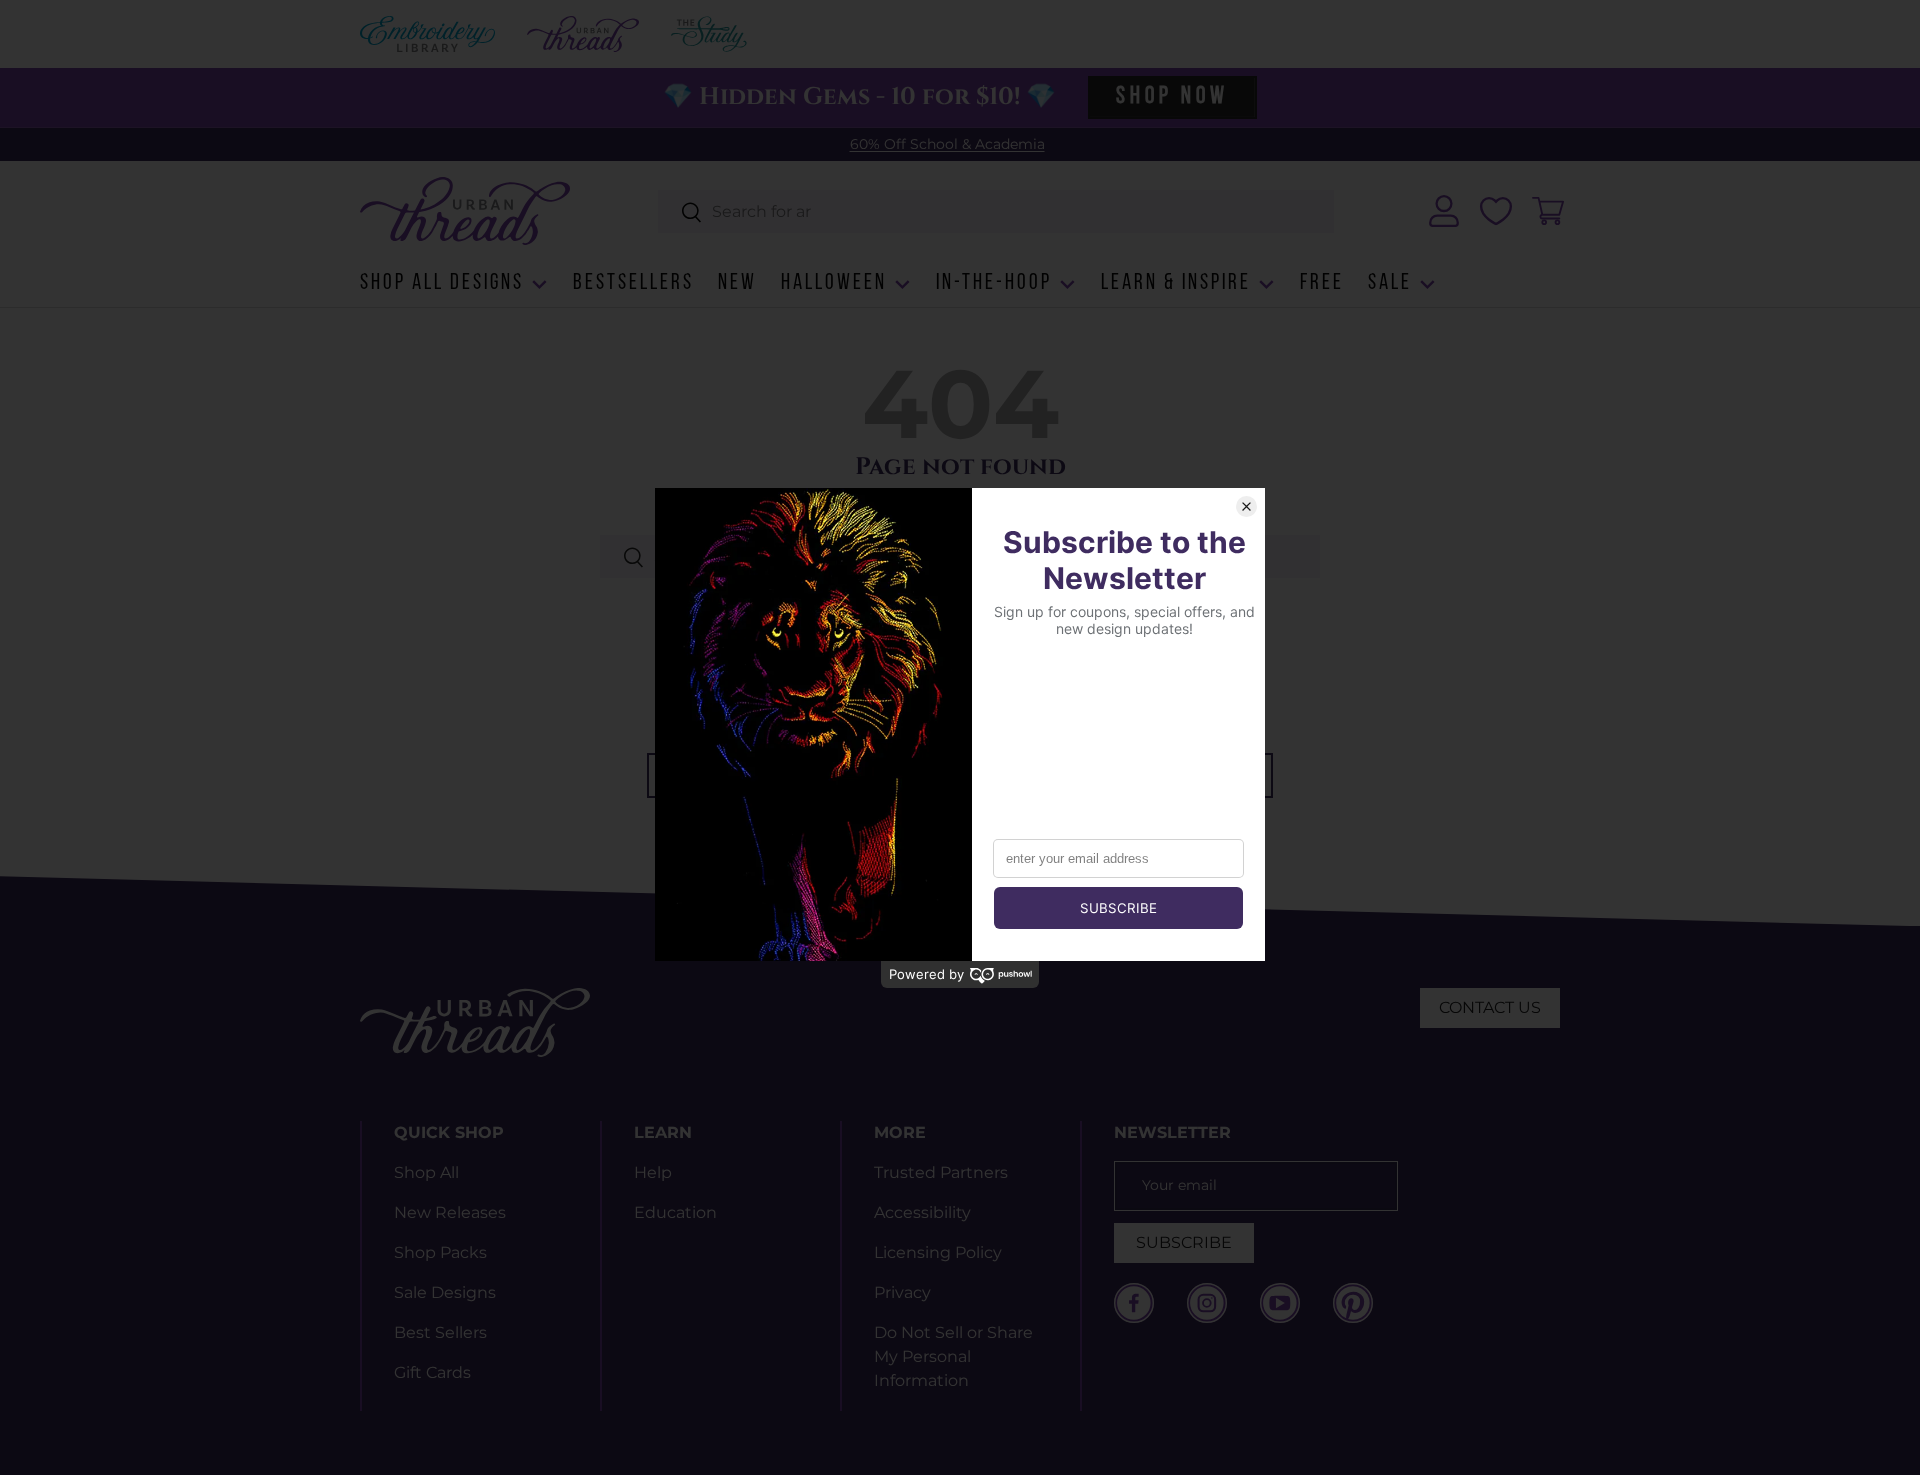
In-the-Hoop (994, 283)
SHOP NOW (1172, 97)
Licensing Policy (938, 1252)
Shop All (426, 1172)
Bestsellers (633, 283)
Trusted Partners (941, 1172)
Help (653, 1172)
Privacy (902, 1292)
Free (1322, 283)
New (737, 283)
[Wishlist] (1496, 211)
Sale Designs (445, 1292)
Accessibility (922, 1212)
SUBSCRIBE (1184, 1242)
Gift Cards (432, 1372)
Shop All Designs (442, 283)
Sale (1390, 283)
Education (675, 1212)
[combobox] (996, 211)
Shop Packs (440, 1252)
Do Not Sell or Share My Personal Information (953, 1356)
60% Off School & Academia (947, 144)
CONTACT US (1490, 1007)
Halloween (834, 283)
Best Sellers (440, 1332)
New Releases (450, 1212)
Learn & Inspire (1176, 283)
